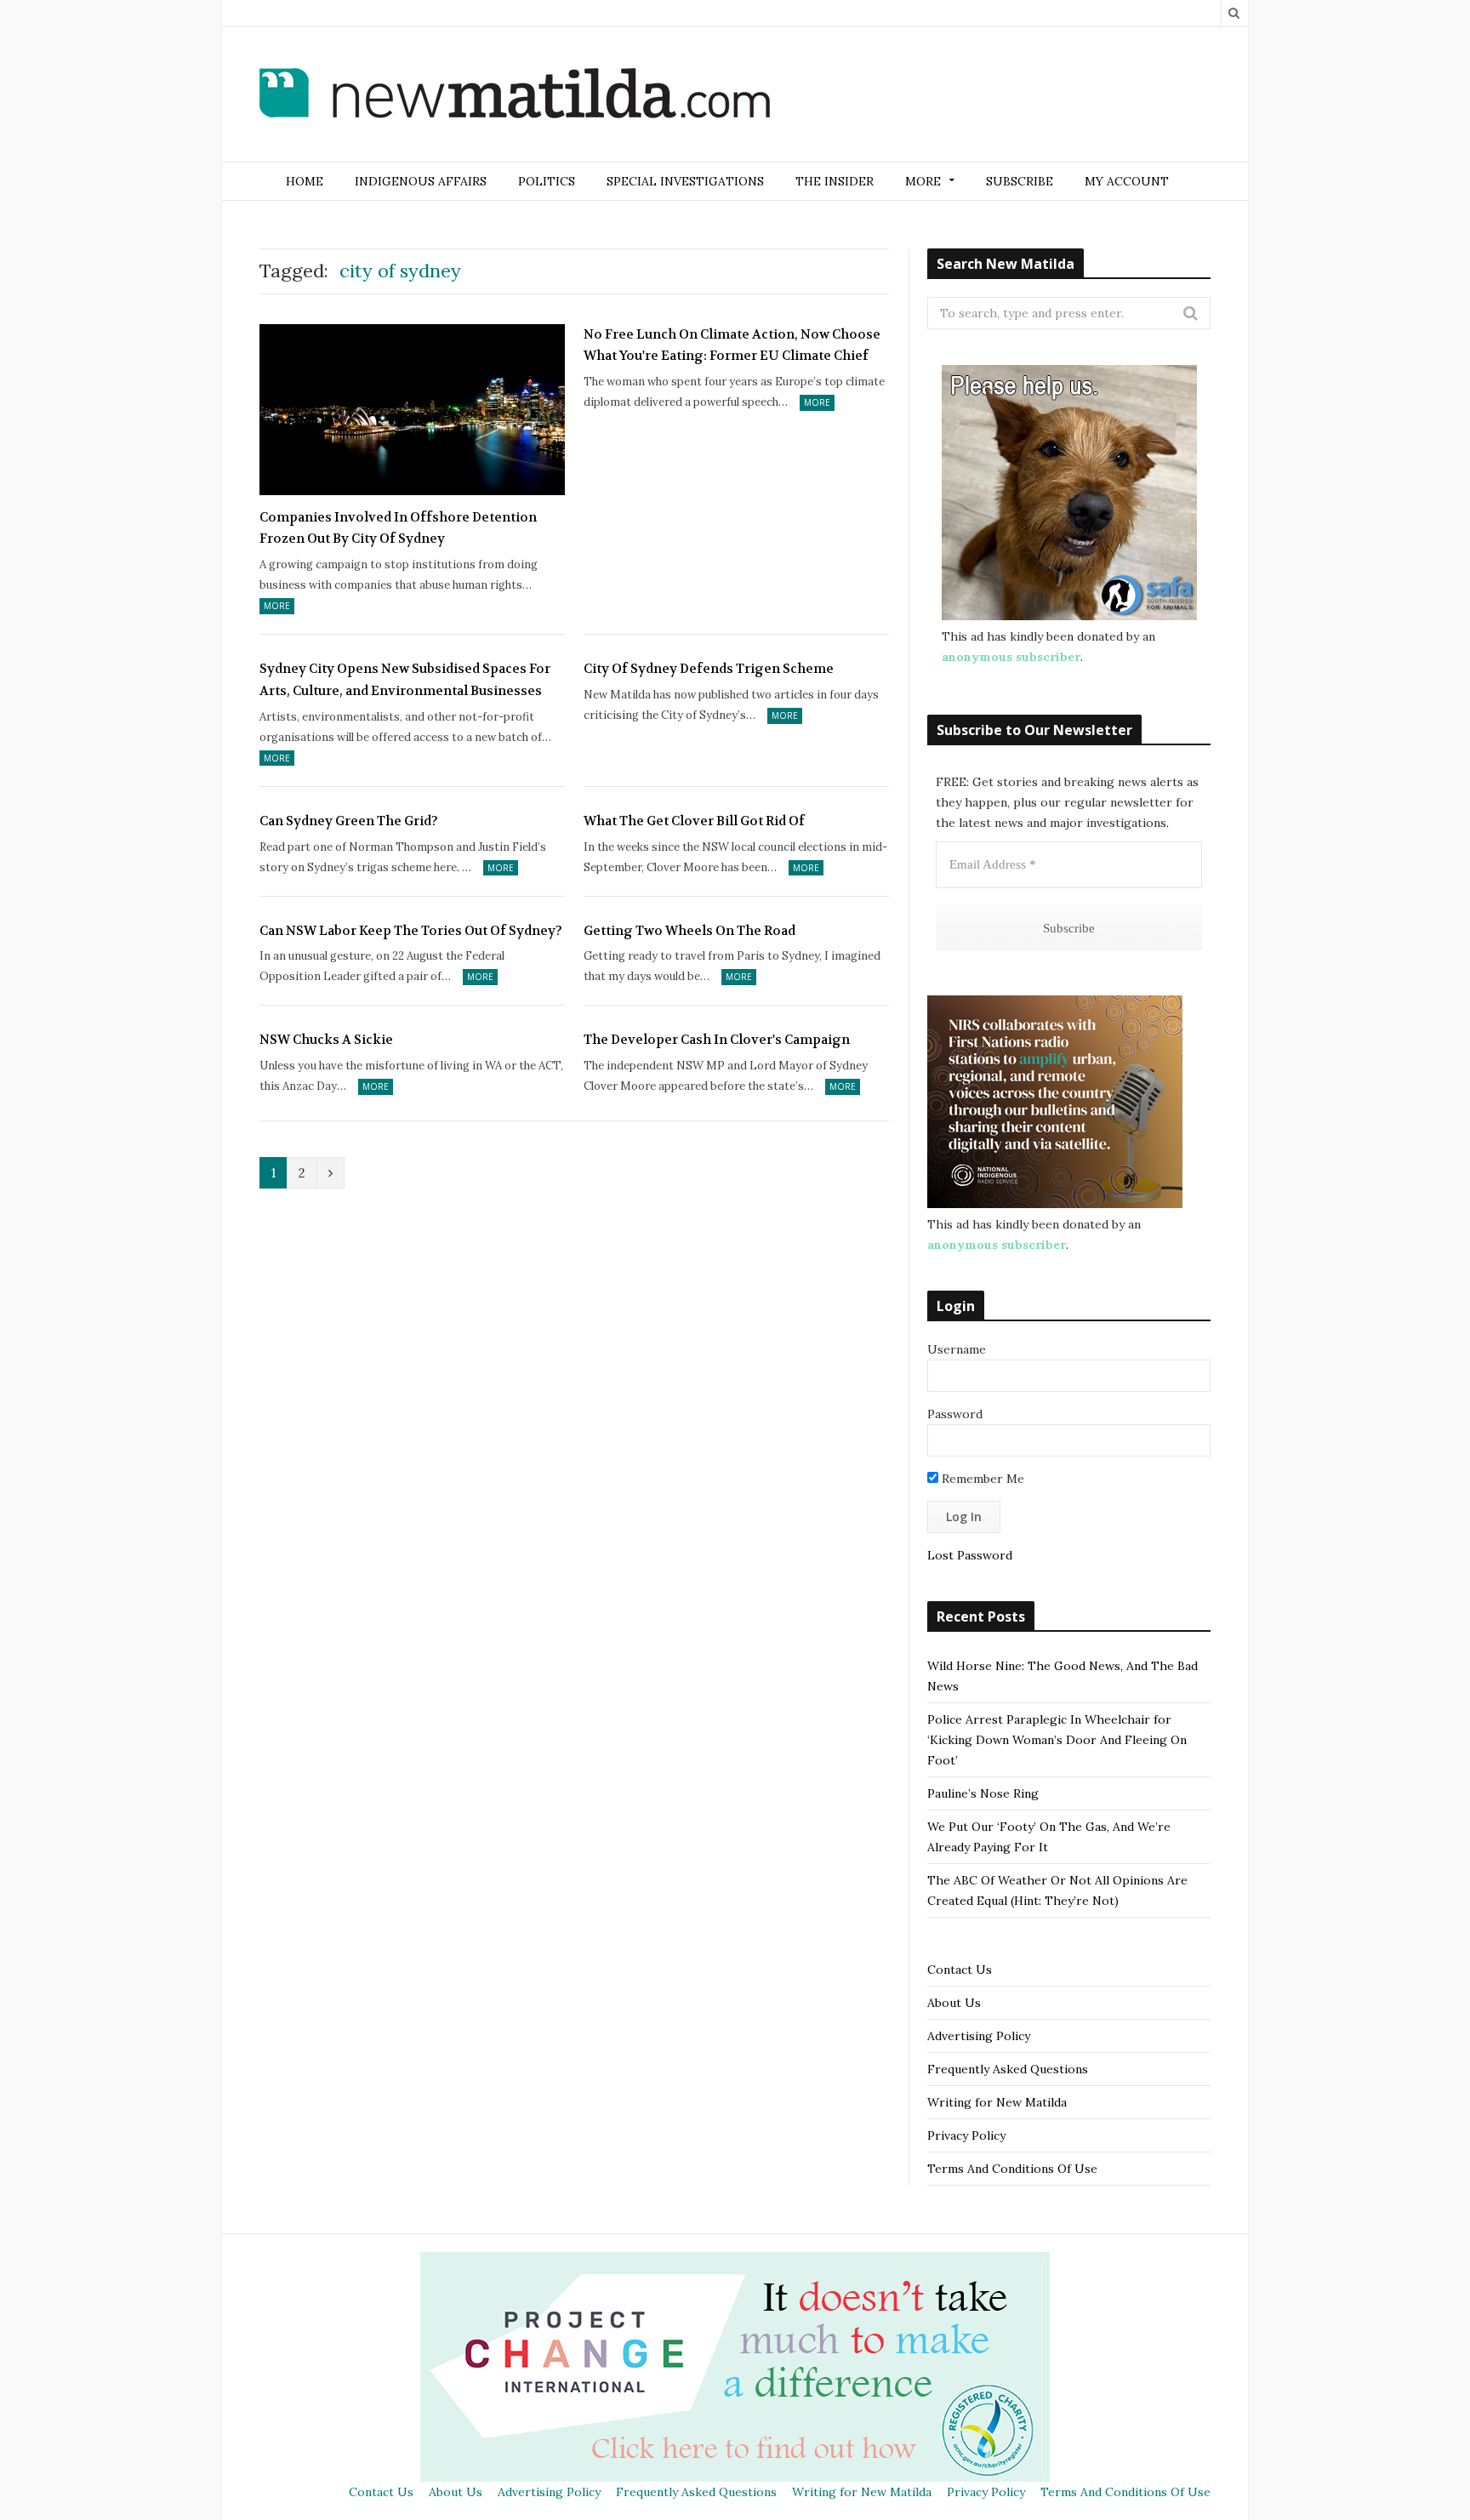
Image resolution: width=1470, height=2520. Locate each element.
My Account (1127, 181)
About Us (954, 2003)
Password (955, 1414)
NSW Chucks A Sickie (326, 1040)
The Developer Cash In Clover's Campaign (717, 1040)
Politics (547, 181)
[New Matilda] (515, 96)
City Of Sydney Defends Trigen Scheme (709, 669)
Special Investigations (685, 181)
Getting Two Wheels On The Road (689, 931)
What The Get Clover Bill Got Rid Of (694, 821)
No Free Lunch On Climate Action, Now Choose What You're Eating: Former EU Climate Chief (732, 345)
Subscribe (1020, 181)
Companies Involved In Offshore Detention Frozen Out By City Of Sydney (398, 528)
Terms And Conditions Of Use (1012, 2169)
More (277, 606)
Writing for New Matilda (997, 2102)
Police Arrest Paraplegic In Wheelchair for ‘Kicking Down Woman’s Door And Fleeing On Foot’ (1057, 1740)
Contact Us (960, 1970)
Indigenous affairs (421, 181)
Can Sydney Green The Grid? (349, 821)
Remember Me (981, 1479)
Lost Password (970, 1555)
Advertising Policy (979, 2036)
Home (305, 181)
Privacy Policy (966, 2135)
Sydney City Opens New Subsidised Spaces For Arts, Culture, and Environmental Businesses (405, 680)
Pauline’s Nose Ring (983, 1793)
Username (957, 1349)
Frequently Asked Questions (1008, 2069)
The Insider (835, 181)
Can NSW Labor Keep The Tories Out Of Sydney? (411, 931)
